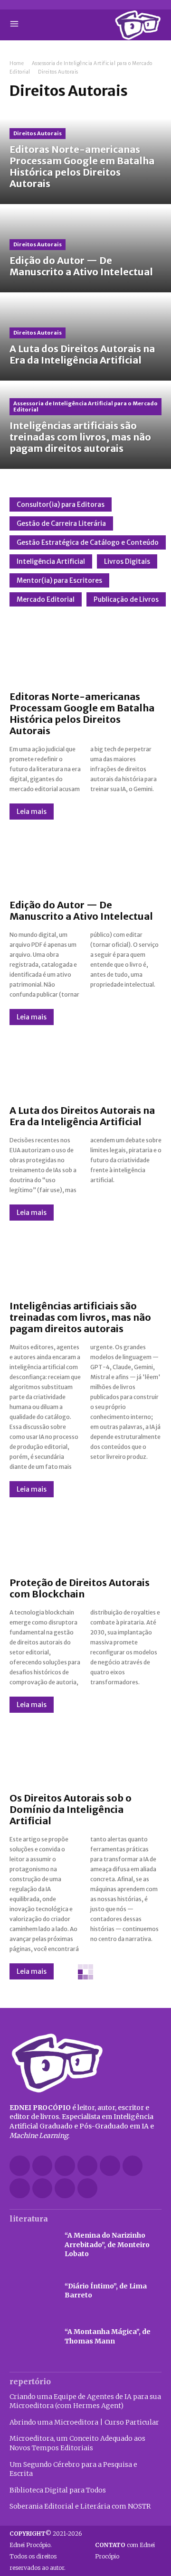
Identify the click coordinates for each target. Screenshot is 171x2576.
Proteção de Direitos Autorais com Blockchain (80, 1588)
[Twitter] (20, 2189)
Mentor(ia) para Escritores (59, 580)
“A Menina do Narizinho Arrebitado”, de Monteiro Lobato (107, 2245)
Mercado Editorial (46, 599)
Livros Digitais (127, 561)
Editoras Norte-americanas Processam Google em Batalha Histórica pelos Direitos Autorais (82, 714)
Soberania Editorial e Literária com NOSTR (80, 2506)
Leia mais (32, 812)
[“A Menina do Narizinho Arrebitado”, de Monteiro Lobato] (32, 2245)
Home (17, 63)
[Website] (43, 2189)
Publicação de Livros (126, 599)
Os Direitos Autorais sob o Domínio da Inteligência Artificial (71, 1809)
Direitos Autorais (38, 133)
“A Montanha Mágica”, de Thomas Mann (108, 2336)
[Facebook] (20, 2166)
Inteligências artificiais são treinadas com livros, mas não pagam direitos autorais (80, 1317)
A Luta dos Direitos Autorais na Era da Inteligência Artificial (82, 1116)
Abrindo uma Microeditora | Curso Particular (84, 2422)
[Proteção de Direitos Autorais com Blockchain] (85, 1537)
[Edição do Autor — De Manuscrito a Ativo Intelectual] (85, 250)
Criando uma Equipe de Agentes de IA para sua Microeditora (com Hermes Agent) (85, 2401)
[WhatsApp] (65, 2189)
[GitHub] (43, 2166)
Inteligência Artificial (51, 561)
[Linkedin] (88, 2166)
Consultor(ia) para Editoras (61, 504)
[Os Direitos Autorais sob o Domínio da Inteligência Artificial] (85, 1753)
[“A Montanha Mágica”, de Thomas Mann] (32, 2337)
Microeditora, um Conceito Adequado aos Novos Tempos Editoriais (77, 2443)
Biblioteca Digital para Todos (58, 2490)
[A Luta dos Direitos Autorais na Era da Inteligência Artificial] (85, 338)
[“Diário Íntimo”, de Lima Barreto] (32, 2291)
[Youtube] (88, 2189)
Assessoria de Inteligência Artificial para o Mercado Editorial (85, 406)
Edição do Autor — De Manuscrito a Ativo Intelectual (81, 910)
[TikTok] (133, 2166)
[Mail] (110, 2166)
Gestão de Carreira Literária (61, 523)
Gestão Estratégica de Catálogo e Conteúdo (88, 542)
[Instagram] (65, 2166)
